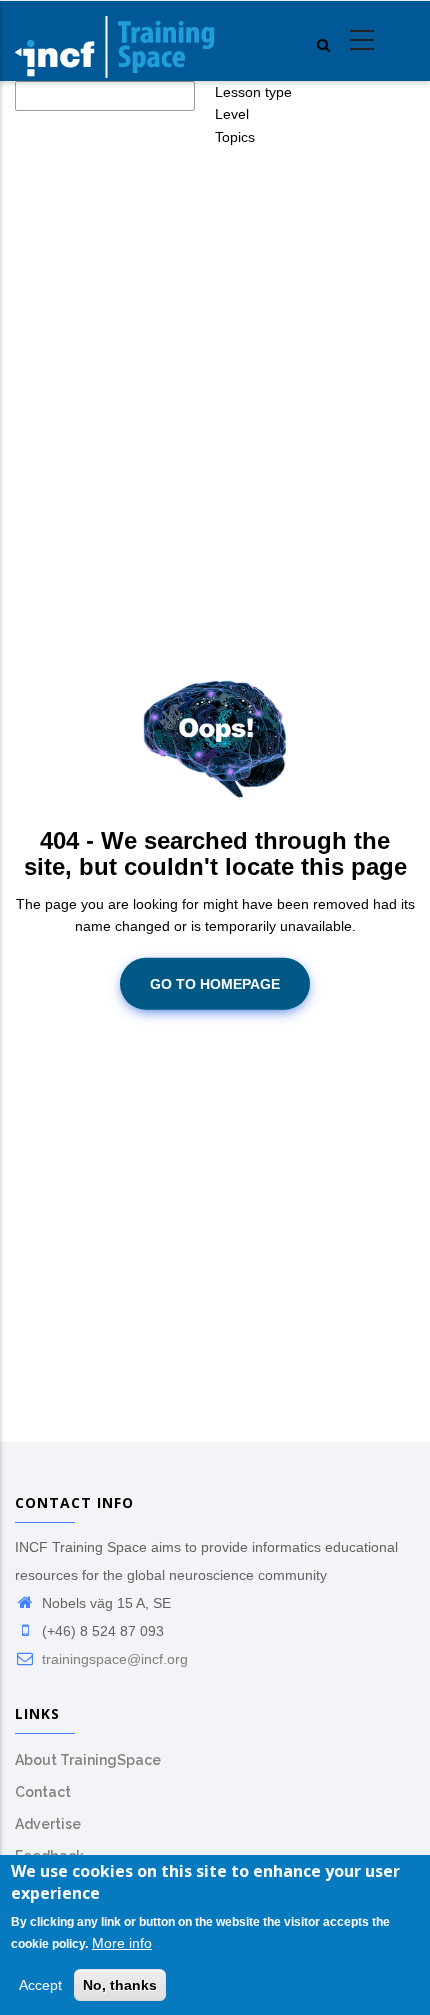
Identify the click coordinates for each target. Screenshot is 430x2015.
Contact (43, 1792)
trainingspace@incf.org (113, 1659)
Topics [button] (235, 137)
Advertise (48, 1824)
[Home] (115, 41)
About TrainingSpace (88, 1760)
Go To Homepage (215, 984)
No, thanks (120, 1985)
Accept (40, 1985)
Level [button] (232, 114)
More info (122, 1943)
